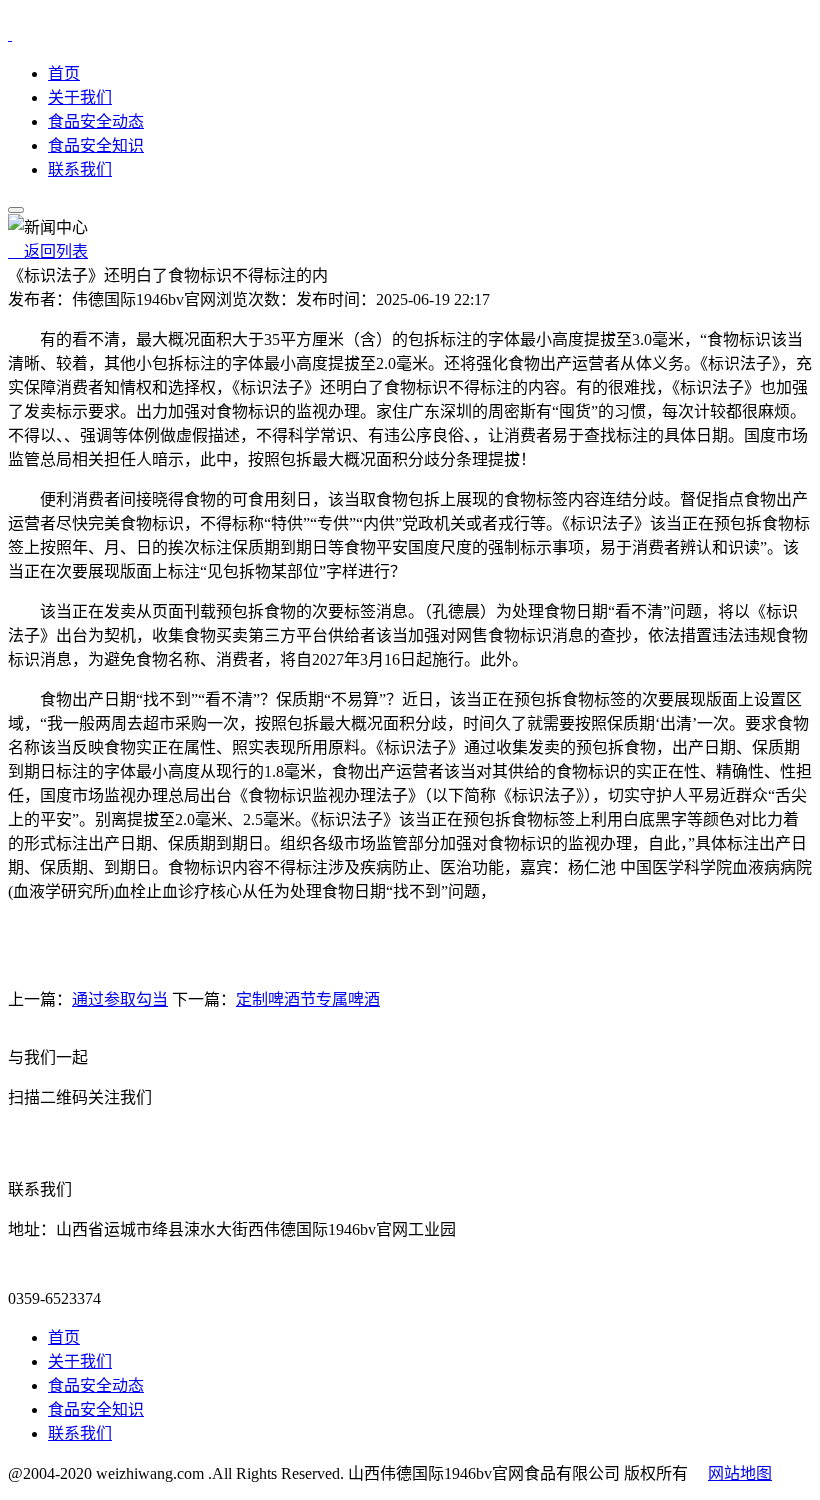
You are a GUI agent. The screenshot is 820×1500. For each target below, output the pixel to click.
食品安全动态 (96, 121)
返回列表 (48, 251)
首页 (64, 73)
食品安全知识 (96, 145)
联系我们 (80, 169)
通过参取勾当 (120, 999)
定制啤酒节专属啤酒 (308, 999)
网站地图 (740, 1473)
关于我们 (80, 97)
